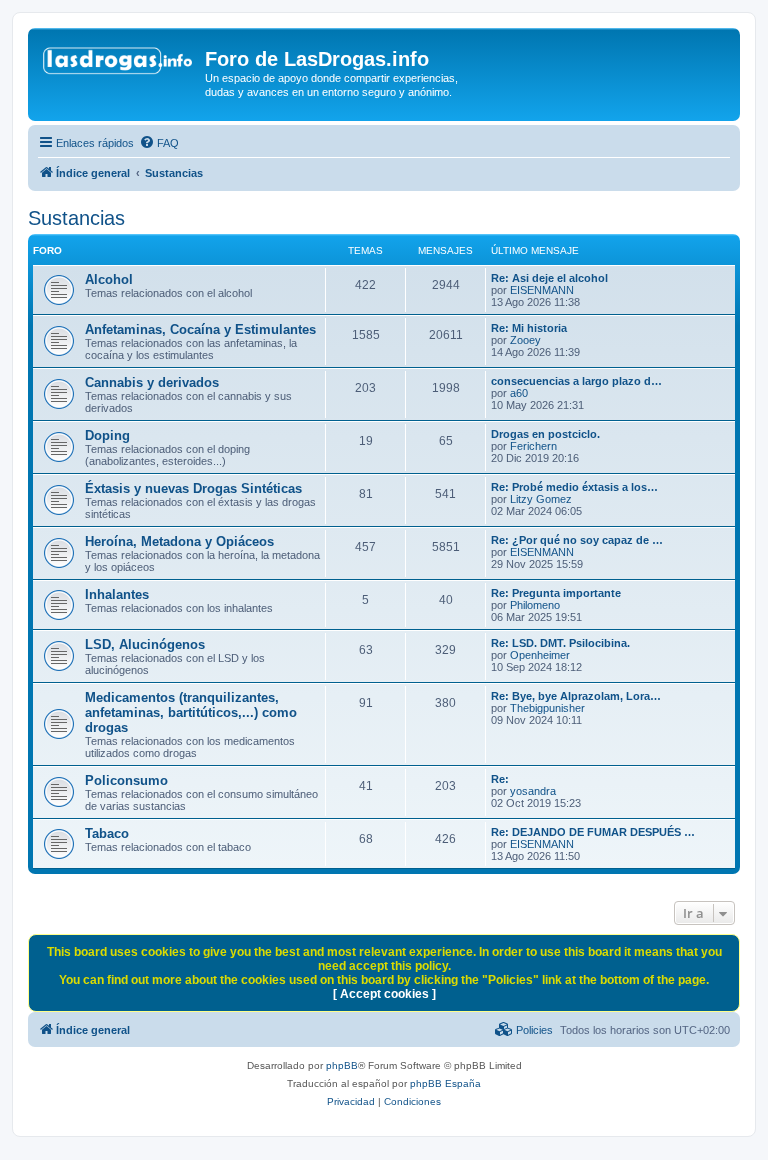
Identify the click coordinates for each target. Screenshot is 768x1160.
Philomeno (535, 605)
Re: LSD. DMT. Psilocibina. (560, 643)
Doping (107, 435)
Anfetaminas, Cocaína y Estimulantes (200, 329)
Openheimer (540, 655)
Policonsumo (126, 780)
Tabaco (107, 833)
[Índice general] (119, 65)
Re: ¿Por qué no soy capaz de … (577, 540)
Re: (500, 779)
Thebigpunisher (547, 708)
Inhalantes (117, 594)
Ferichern (533, 446)
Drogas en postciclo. (545, 434)
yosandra (533, 791)
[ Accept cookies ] (384, 994)
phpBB (342, 1065)
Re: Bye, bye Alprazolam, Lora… (576, 696)
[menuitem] (159, 143)
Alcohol (109, 279)
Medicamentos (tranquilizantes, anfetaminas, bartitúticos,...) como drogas (191, 712)
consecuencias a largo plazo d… (576, 381)
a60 (519, 393)
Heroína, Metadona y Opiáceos (179, 541)
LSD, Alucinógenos (145, 644)
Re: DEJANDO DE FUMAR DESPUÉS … (593, 832)
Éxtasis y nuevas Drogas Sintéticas (193, 488)
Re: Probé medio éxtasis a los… (574, 487)
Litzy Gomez (541, 499)
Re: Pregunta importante (556, 593)
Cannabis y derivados (152, 382)
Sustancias (76, 218)
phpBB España (445, 1083)
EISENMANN (542, 290)
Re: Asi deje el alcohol (549, 278)
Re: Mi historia (529, 328)
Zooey (525, 340)
